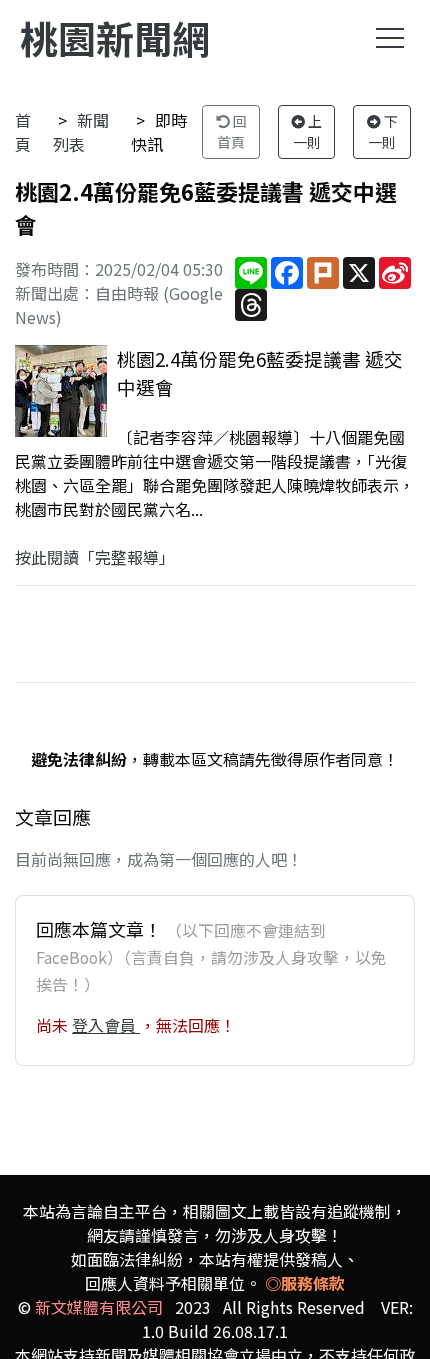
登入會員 (106, 1025)
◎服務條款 (305, 1283)
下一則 (383, 131)
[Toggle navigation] (390, 38)
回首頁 (232, 131)
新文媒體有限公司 (99, 1307)
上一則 (308, 131)
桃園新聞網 (115, 37)
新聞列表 (81, 132)
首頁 (23, 132)
